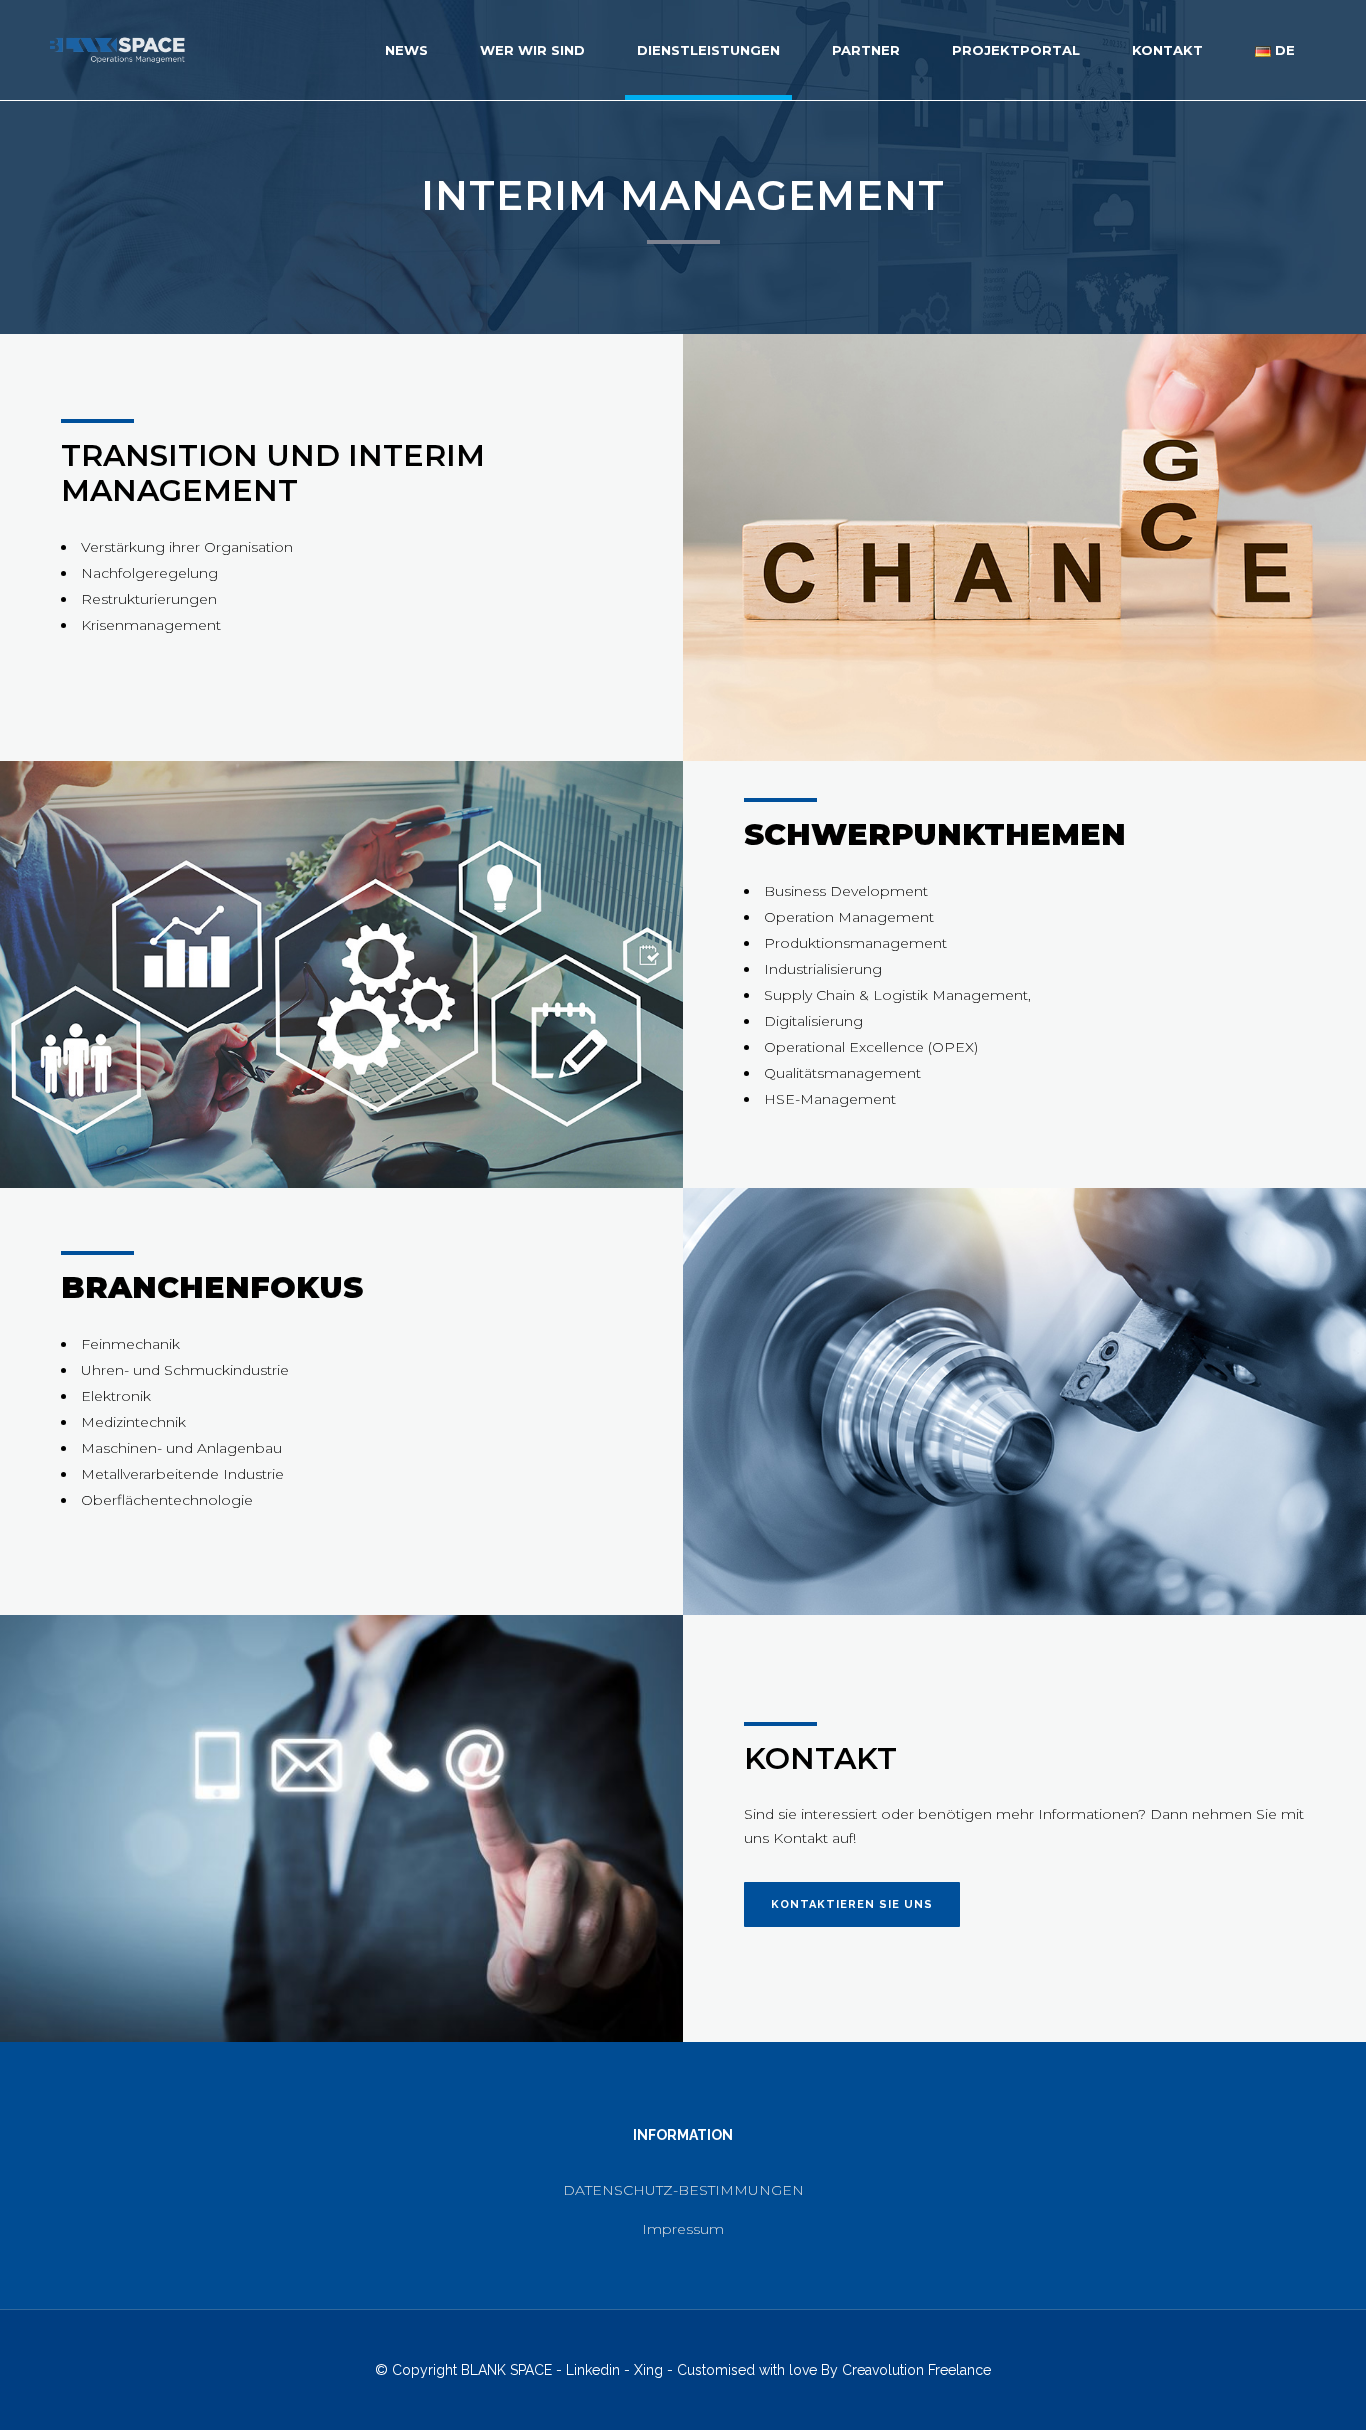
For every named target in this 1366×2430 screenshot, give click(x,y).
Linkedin (593, 2370)
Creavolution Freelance (916, 2370)
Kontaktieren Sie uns (852, 1904)
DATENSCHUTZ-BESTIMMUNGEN (683, 2190)
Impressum (683, 2229)
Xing (648, 2370)
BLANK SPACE (506, 2370)
